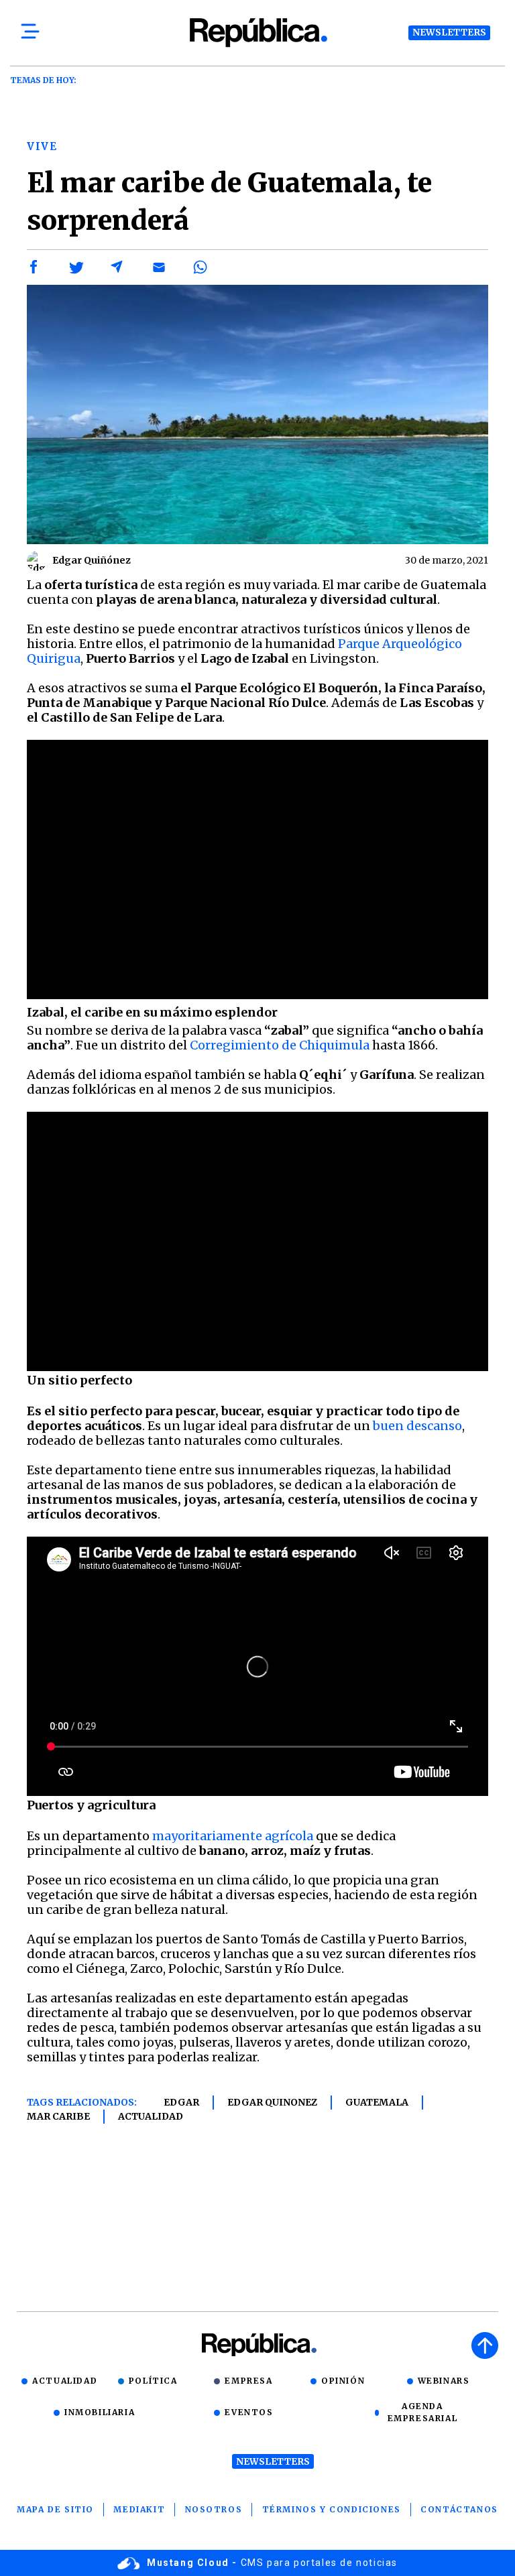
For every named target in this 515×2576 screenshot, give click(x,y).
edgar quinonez (272, 2102)
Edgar (181, 2102)
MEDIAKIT (139, 2509)
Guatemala (377, 2102)
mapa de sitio (55, 2509)
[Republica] (257, 33)
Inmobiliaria (100, 2412)
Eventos (249, 2412)
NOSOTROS (214, 2509)
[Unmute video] (257, 870)
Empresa (248, 2381)
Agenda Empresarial (423, 2412)
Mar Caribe (58, 2116)
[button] (34, 267)
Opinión (343, 2381)
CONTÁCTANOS (459, 2509)
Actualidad (151, 2116)
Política (153, 2381)
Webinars (444, 2381)
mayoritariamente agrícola (233, 1836)
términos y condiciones (332, 2509)
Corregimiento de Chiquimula (280, 1045)
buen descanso (417, 1426)
